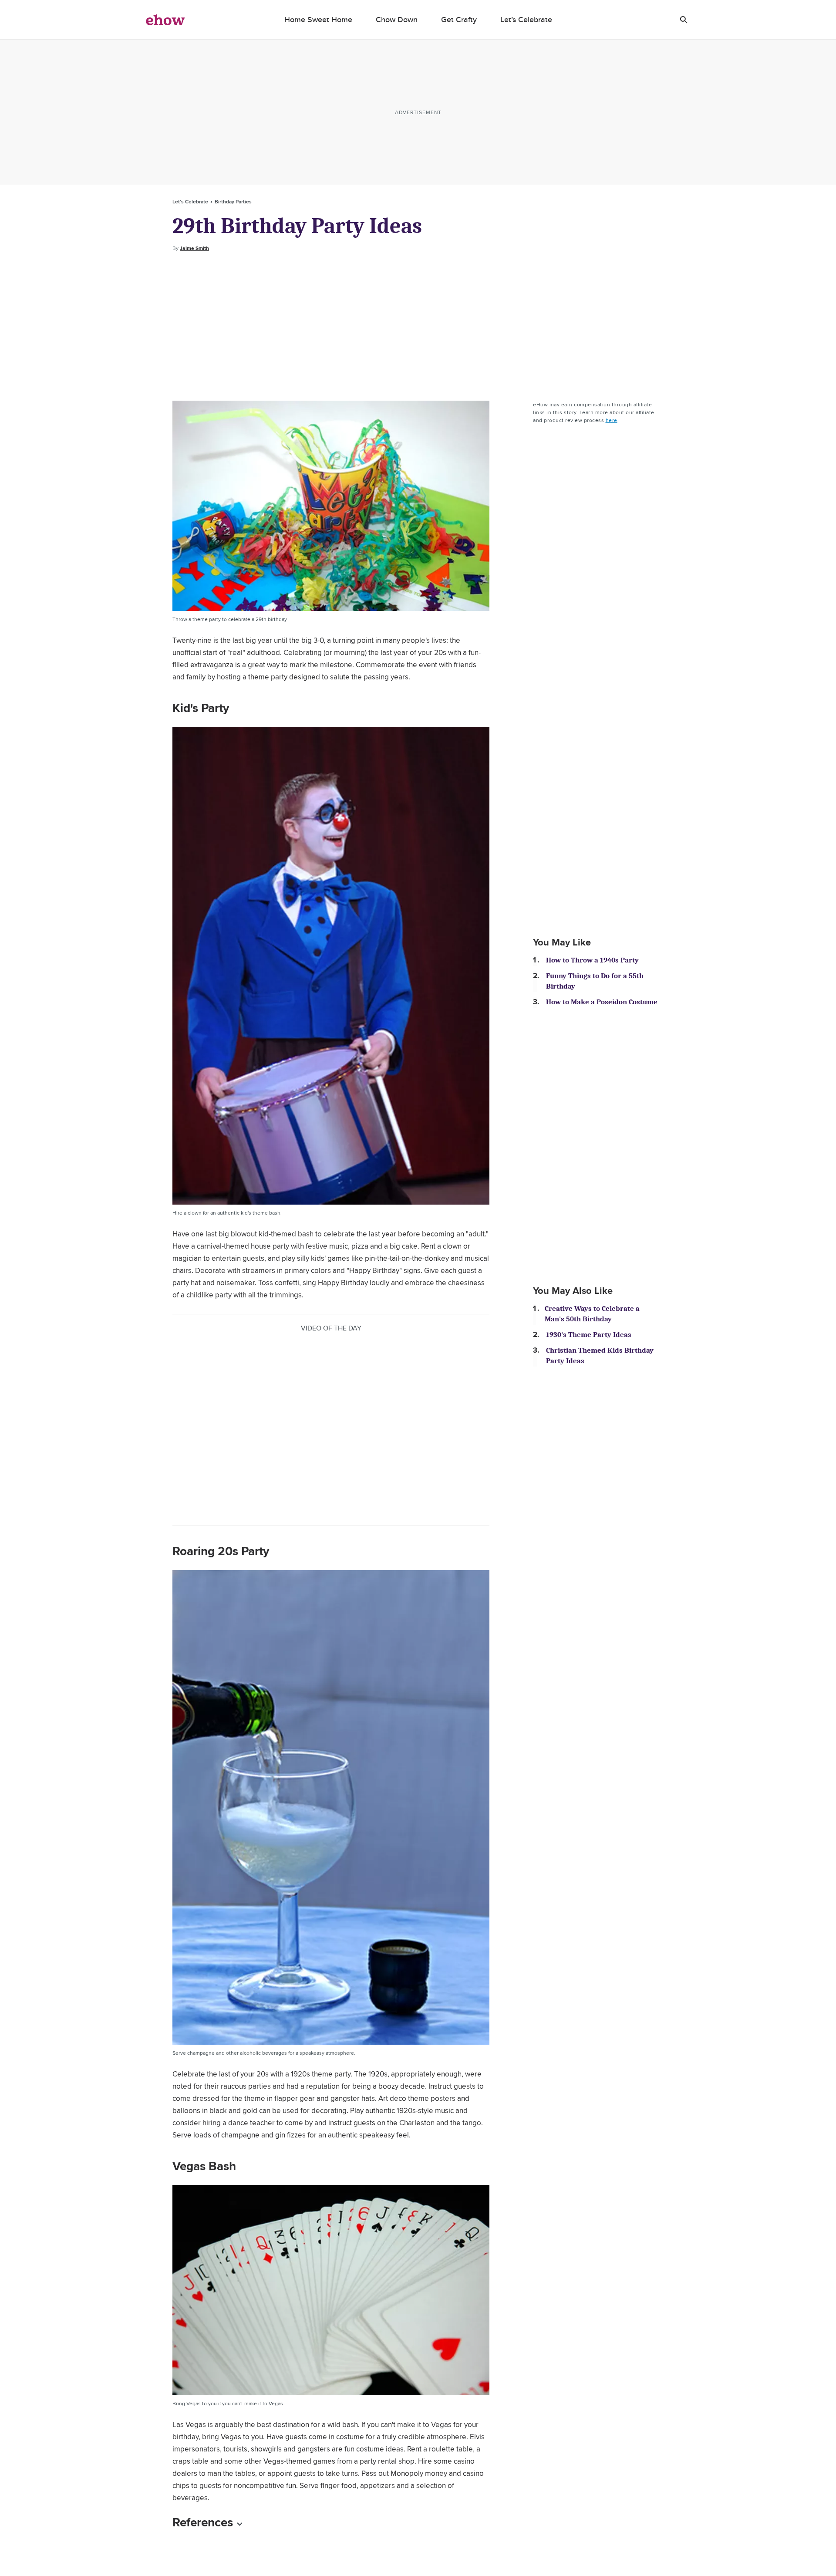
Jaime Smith (194, 248)
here (612, 420)
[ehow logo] (165, 20)
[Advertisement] (418, 327)
